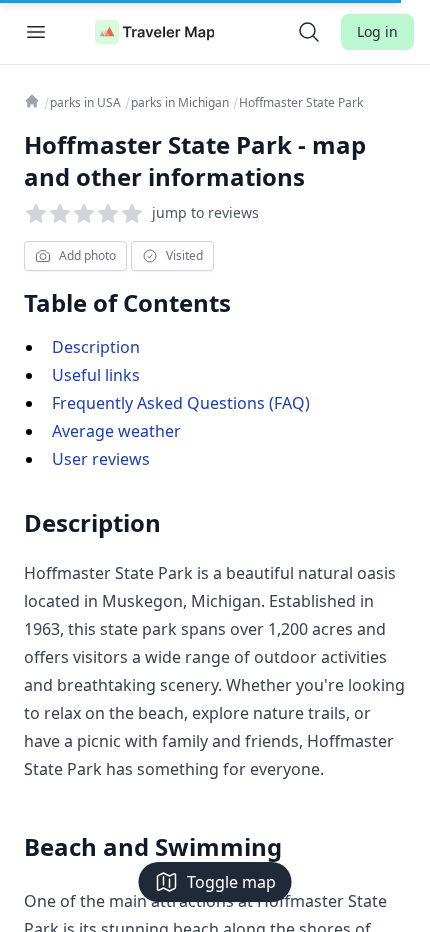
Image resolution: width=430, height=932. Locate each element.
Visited (184, 255)
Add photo (87, 255)
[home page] (155, 32)
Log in (377, 31)
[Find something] (309, 32)
